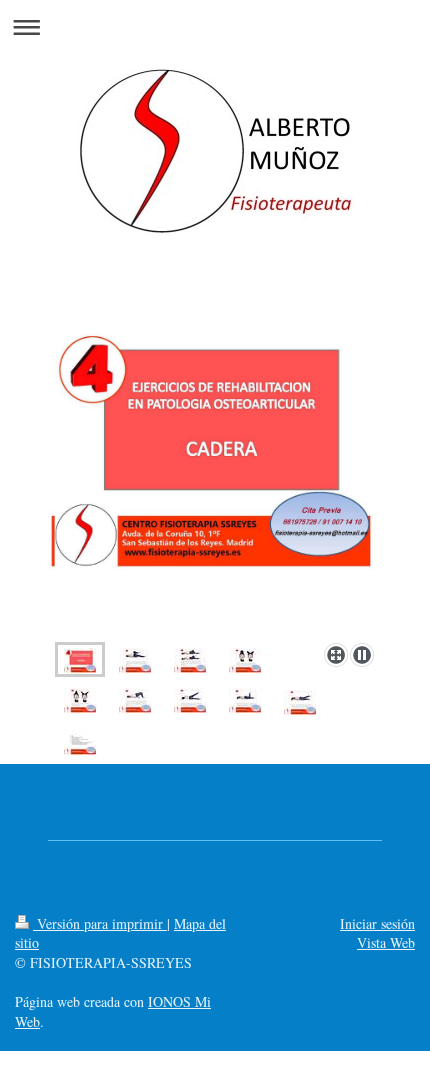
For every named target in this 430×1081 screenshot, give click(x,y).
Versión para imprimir (100, 923)
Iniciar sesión (377, 923)
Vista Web (386, 942)
